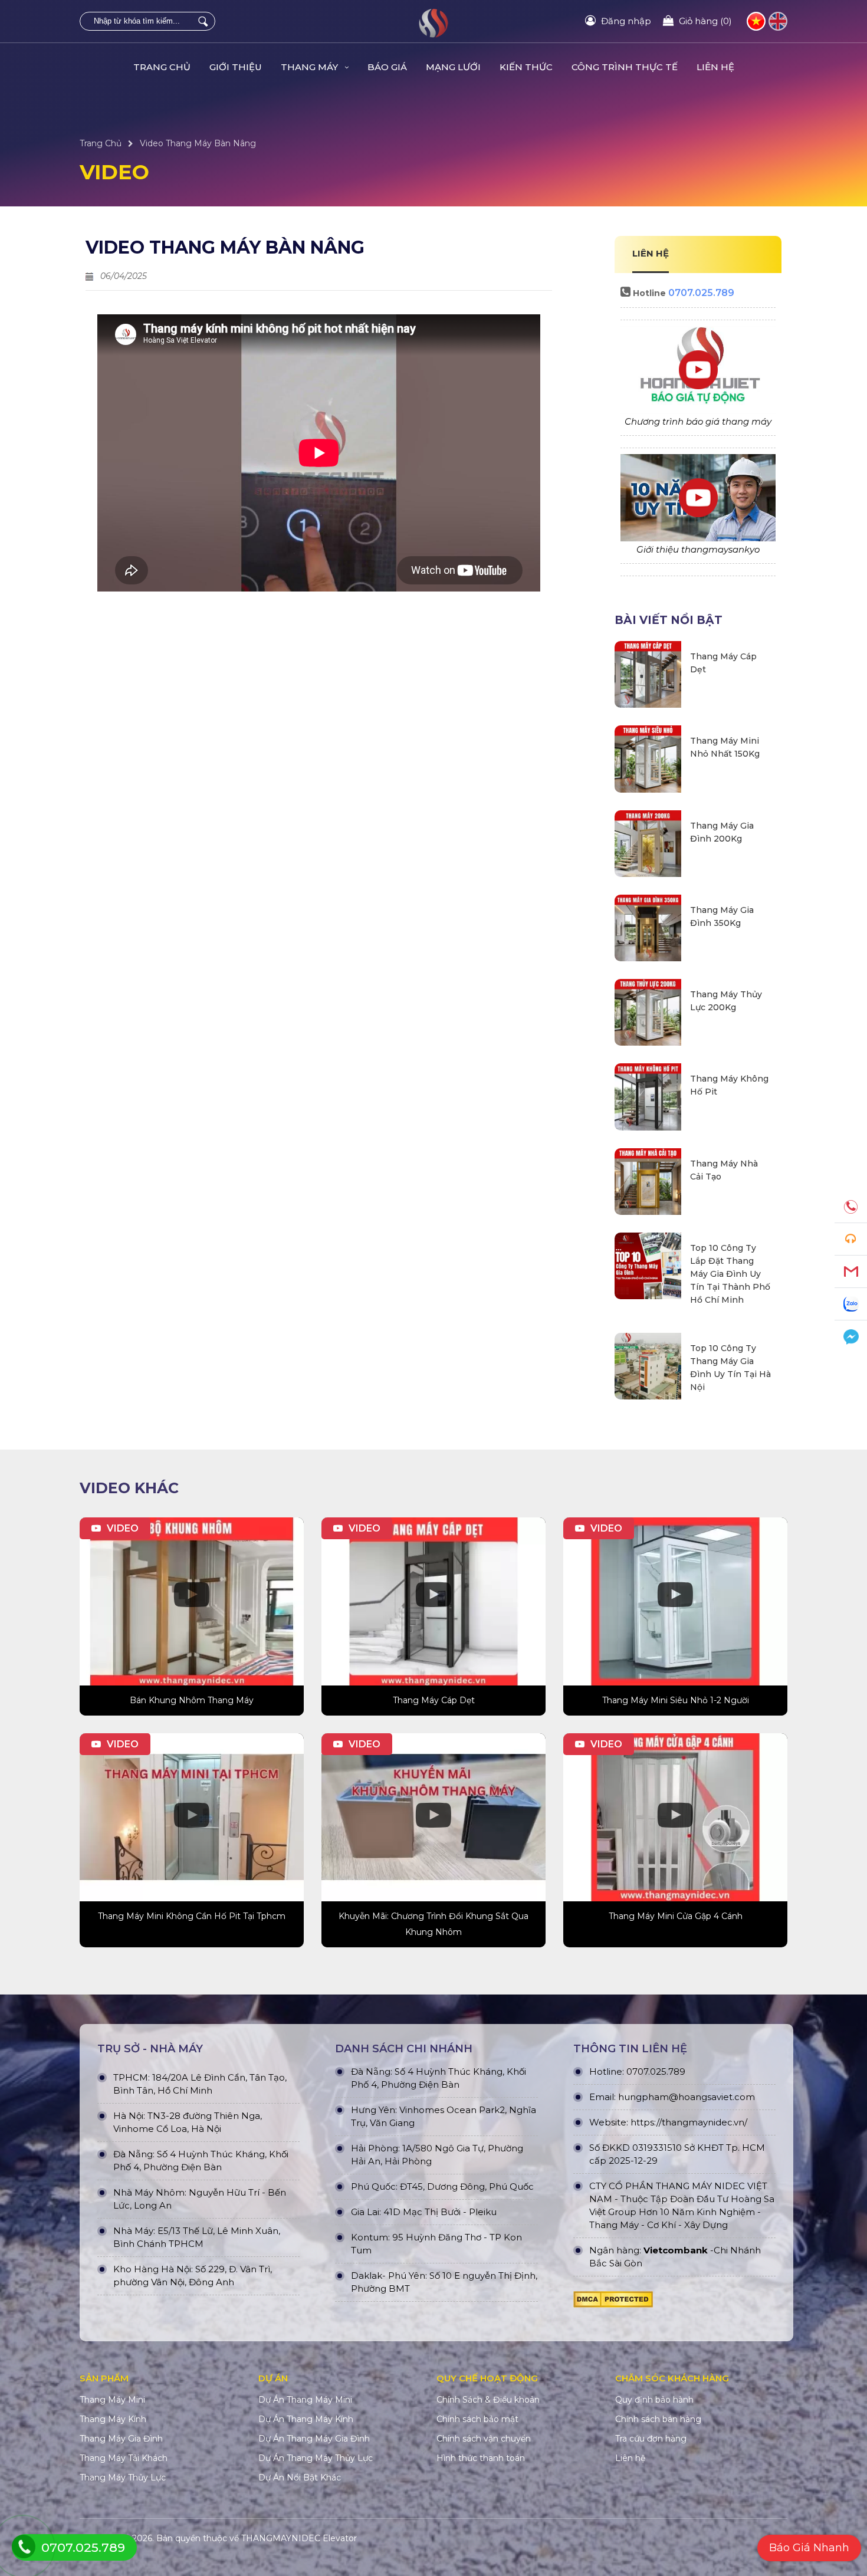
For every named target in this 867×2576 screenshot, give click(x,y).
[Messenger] (851, 1337)
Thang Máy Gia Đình (121, 2439)
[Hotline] (851, 1207)
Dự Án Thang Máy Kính (306, 2419)
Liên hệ (715, 67)
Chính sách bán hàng (658, 2419)
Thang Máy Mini (112, 2400)
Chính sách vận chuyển (484, 2439)
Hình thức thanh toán (481, 2458)
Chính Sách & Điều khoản (488, 2400)
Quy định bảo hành (654, 2400)
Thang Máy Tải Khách (124, 2458)
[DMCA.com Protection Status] (613, 2302)
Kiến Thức (526, 67)
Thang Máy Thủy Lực (123, 2478)
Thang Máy (311, 67)
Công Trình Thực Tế (625, 67)
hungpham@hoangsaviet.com (687, 2097)
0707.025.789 (701, 293)
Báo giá (387, 67)
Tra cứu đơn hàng (651, 2439)
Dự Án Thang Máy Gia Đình (314, 2439)
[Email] (851, 1272)
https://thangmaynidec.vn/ (689, 2122)
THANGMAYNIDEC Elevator (299, 2538)
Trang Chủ (162, 67)
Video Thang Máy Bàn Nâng (198, 143)
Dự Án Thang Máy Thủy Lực (316, 2458)
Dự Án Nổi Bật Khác (300, 2478)
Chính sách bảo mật (477, 2419)
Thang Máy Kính (113, 2419)
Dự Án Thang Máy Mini (305, 2400)
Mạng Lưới (453, 67)
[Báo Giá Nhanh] (851, 1239)
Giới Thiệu (236, 67)
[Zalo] (851, 1304)
